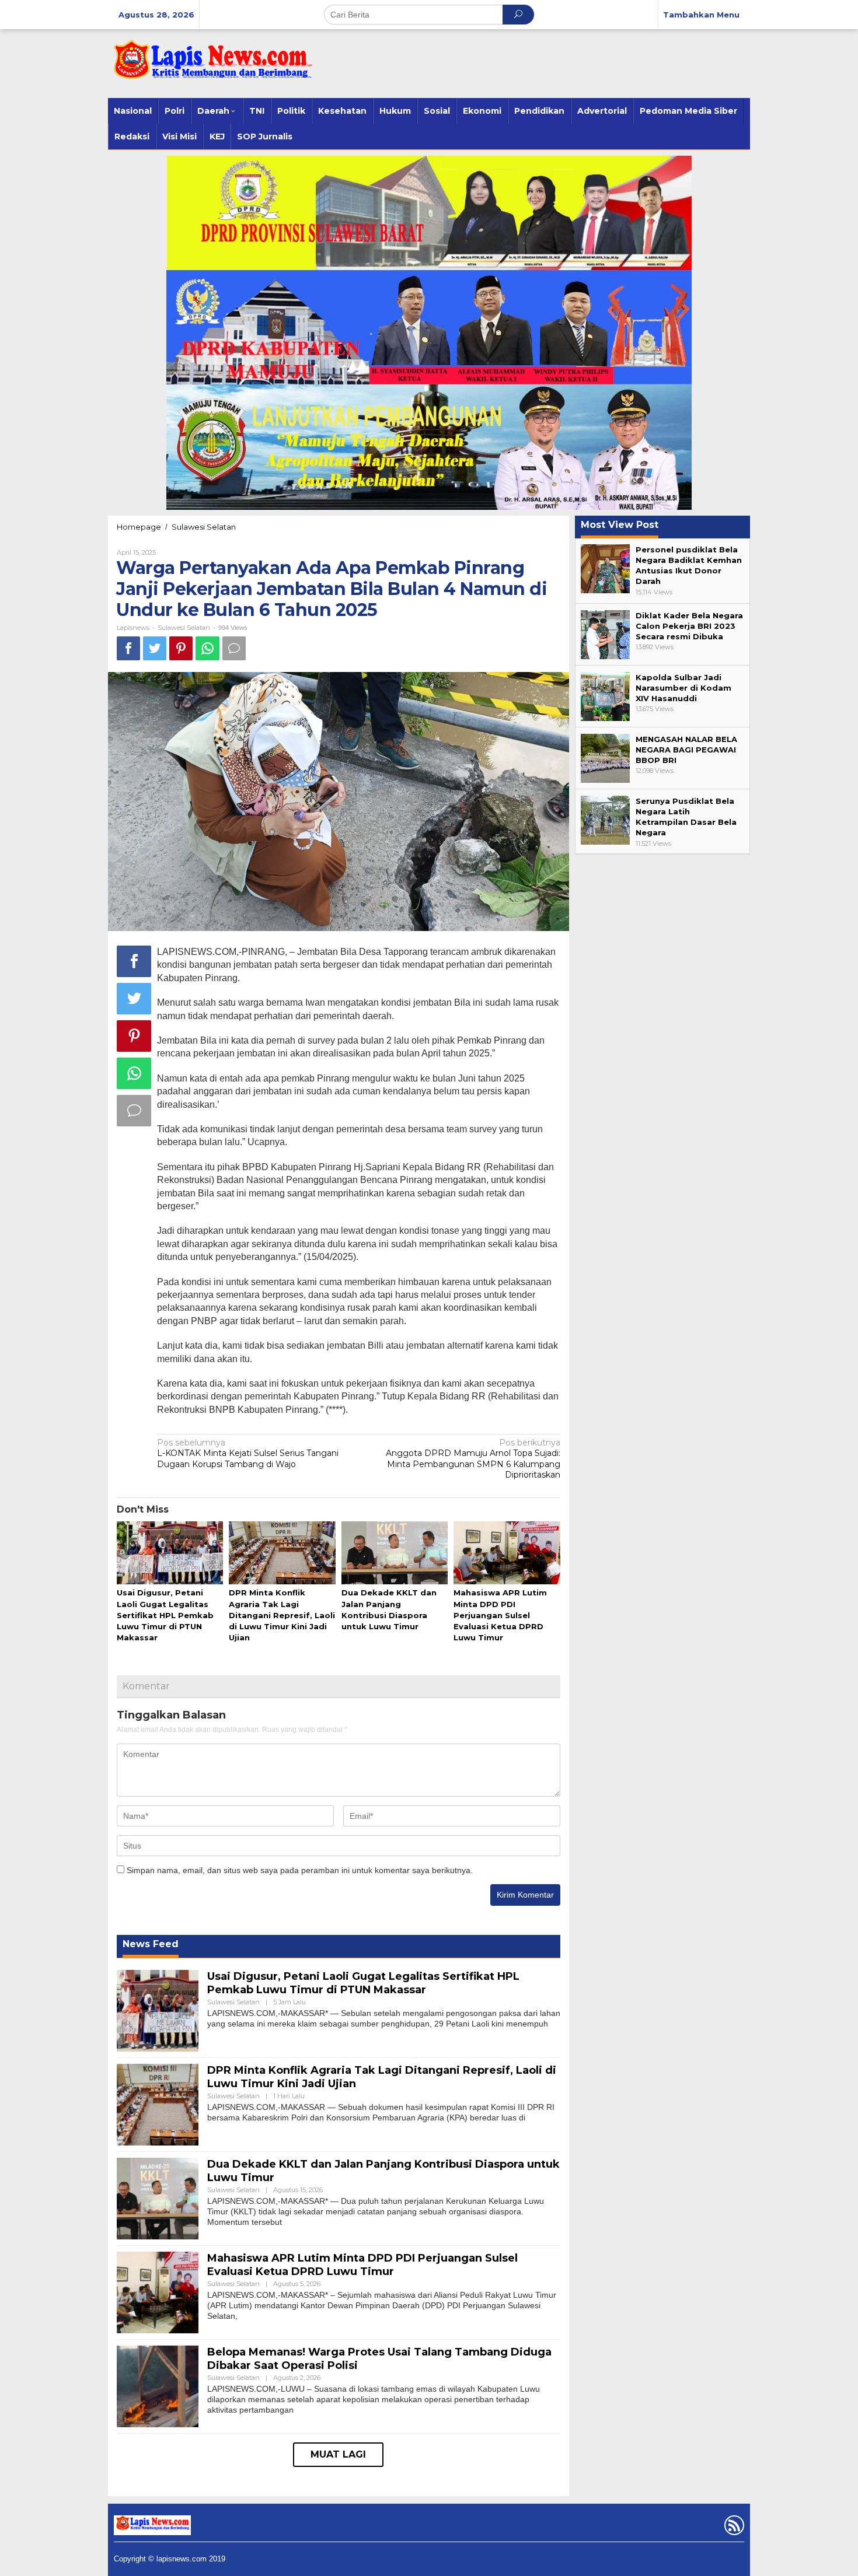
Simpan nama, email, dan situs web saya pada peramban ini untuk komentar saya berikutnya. (300, 1870)
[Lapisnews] (210, 65)
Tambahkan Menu (701, 15)
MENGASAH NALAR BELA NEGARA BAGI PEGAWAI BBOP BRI (686, 750)
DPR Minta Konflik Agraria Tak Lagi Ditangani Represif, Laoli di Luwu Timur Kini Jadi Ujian (282, 1615)
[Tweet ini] (155, 648)
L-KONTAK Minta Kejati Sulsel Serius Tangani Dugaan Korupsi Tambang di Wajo (248, 1453)
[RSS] (733, 2528)
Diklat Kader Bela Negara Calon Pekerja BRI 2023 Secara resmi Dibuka (689, 626)
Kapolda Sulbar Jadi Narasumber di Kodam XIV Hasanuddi (683, 688)
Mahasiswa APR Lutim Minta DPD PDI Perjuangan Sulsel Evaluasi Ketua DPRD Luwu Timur (500, 1615)
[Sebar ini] (128, 648)
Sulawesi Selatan (204, 527)
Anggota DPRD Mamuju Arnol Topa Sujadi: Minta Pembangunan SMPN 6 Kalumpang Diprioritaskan (473, 1459)
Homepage (139, 527)
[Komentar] (234, 648)
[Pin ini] (181, 648)
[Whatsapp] (207, 648)
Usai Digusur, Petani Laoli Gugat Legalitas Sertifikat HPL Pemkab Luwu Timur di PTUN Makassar (165, 1615)
